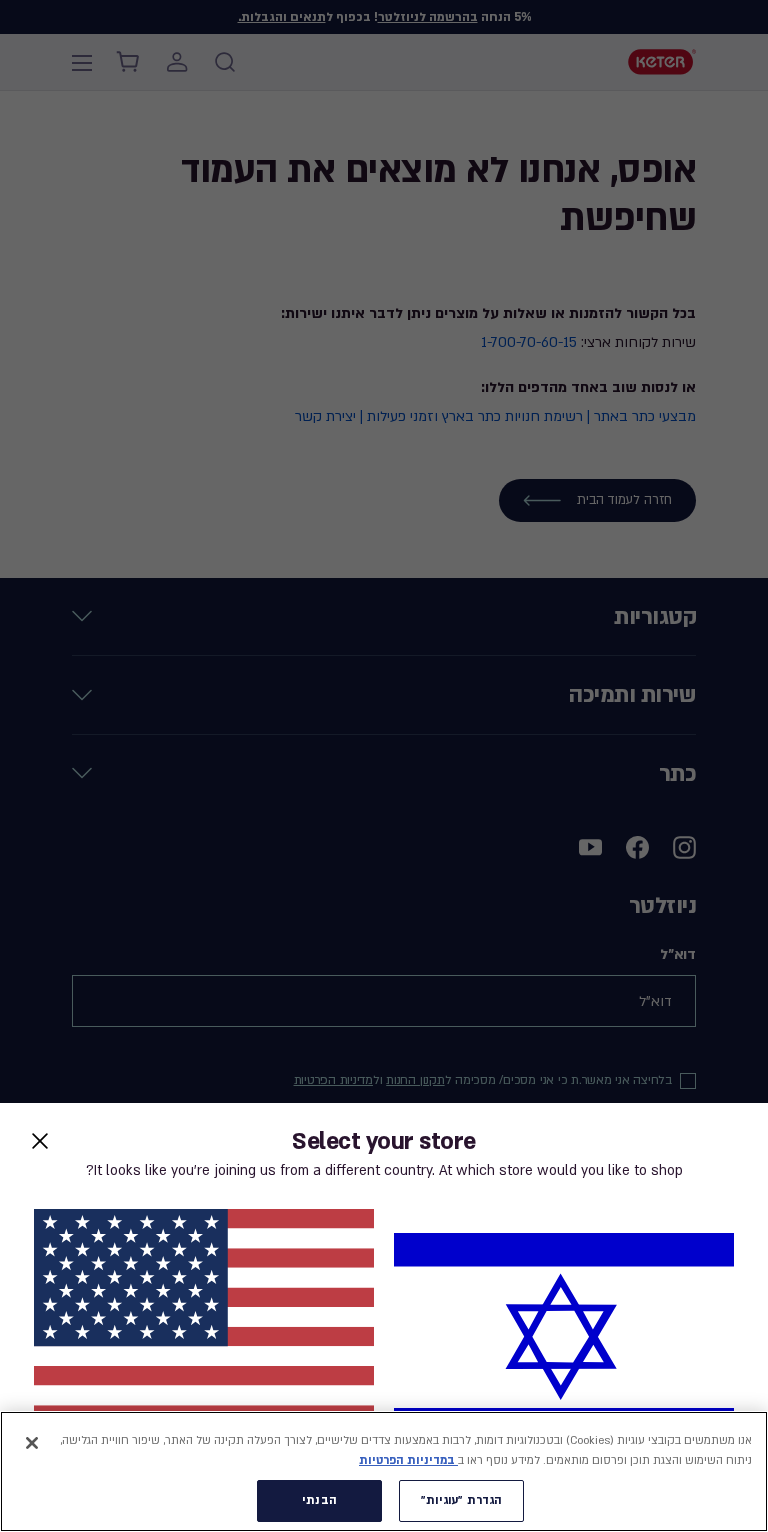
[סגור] (32, 1443)
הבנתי (319, 1500)
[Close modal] (40, 1141)
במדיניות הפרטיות (408, 1460)
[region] (384, 1471)
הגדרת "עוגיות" (462, 1500)
